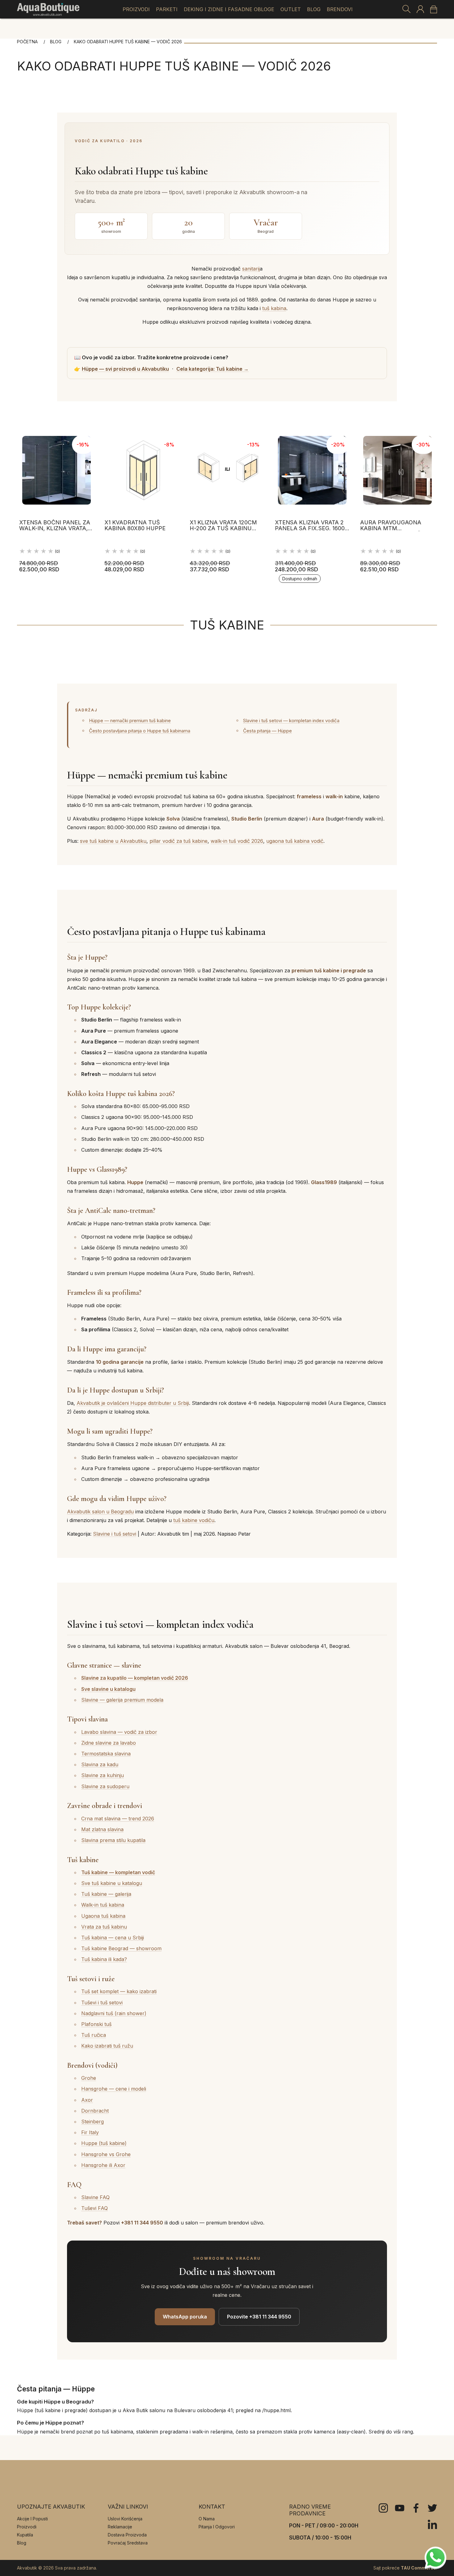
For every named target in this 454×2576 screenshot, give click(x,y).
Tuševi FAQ (95, 2208)
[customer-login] (420, 9)
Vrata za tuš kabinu (104, 1927)
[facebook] (416, 2508)
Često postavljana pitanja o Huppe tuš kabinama (140, 731)
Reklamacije (120, 2527)
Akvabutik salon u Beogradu (100, 1512)
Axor (87, 2100)
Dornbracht (95, 2111)
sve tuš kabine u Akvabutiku (113, 841)
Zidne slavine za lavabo (109, 1743)
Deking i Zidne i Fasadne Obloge (229, 9)
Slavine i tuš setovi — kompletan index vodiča (291, 721)
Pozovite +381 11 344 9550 (259, 2317)
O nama (207, 2519)
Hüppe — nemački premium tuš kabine (130, 721)
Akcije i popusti (32, 2519)
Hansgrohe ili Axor (103, 2165)
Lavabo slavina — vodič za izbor (119, 1732)
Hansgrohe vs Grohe (106, 2154)
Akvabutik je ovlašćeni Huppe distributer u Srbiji (133, 1403)
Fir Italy (90, 2132)
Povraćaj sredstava (128, 2543)
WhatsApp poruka (185, 2317)
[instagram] (383, 2508)
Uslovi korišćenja (125, 2519)
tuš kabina (274, 308)
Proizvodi (136, 9)
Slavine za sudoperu (105, 1786)
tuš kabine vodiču (194, 1520)
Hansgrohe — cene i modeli (114, 2089)
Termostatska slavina (106, 1754)
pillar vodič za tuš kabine (179, 841)
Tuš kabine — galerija (106, 1894)
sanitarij (251, 269)
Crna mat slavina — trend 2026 (118, 1819)
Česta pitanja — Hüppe (267, 731)
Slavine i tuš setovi (115, 1534)
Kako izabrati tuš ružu (107, 2046)
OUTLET (291, 9)
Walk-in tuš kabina (103, 1905)
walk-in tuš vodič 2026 (237, 841)
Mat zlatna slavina (102, 1829)
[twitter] (432, 2508)
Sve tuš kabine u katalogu (112, 1883)
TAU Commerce (418, 2568)
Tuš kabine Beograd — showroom (121, 1948)
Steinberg (92, 2122)
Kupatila (25, 2535)
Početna (27, 42)
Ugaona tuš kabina (103, 1916)
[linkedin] (432, 2524)
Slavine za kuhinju (103, 1775)
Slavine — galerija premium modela (122, 1700)
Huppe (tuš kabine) (104, 2143)
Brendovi (340, 9)
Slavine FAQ (95, 2197)
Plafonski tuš (96, 2024)
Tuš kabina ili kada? (104, 1959)
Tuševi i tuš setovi (102, 2002)
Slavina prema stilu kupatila (113, 1840)
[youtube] (400, 2508)
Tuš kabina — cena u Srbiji (113, 1938)
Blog (314, 9)
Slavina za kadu (100, 1764)
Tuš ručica (94, 2035)
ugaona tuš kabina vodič (295, 841)
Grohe (89, 2078)
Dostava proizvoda (127, 2535)
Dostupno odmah (300, 579)
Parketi (167, 9)
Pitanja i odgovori (217, 2527)
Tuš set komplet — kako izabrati (119, 1991)
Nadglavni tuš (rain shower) (114, 2013)
